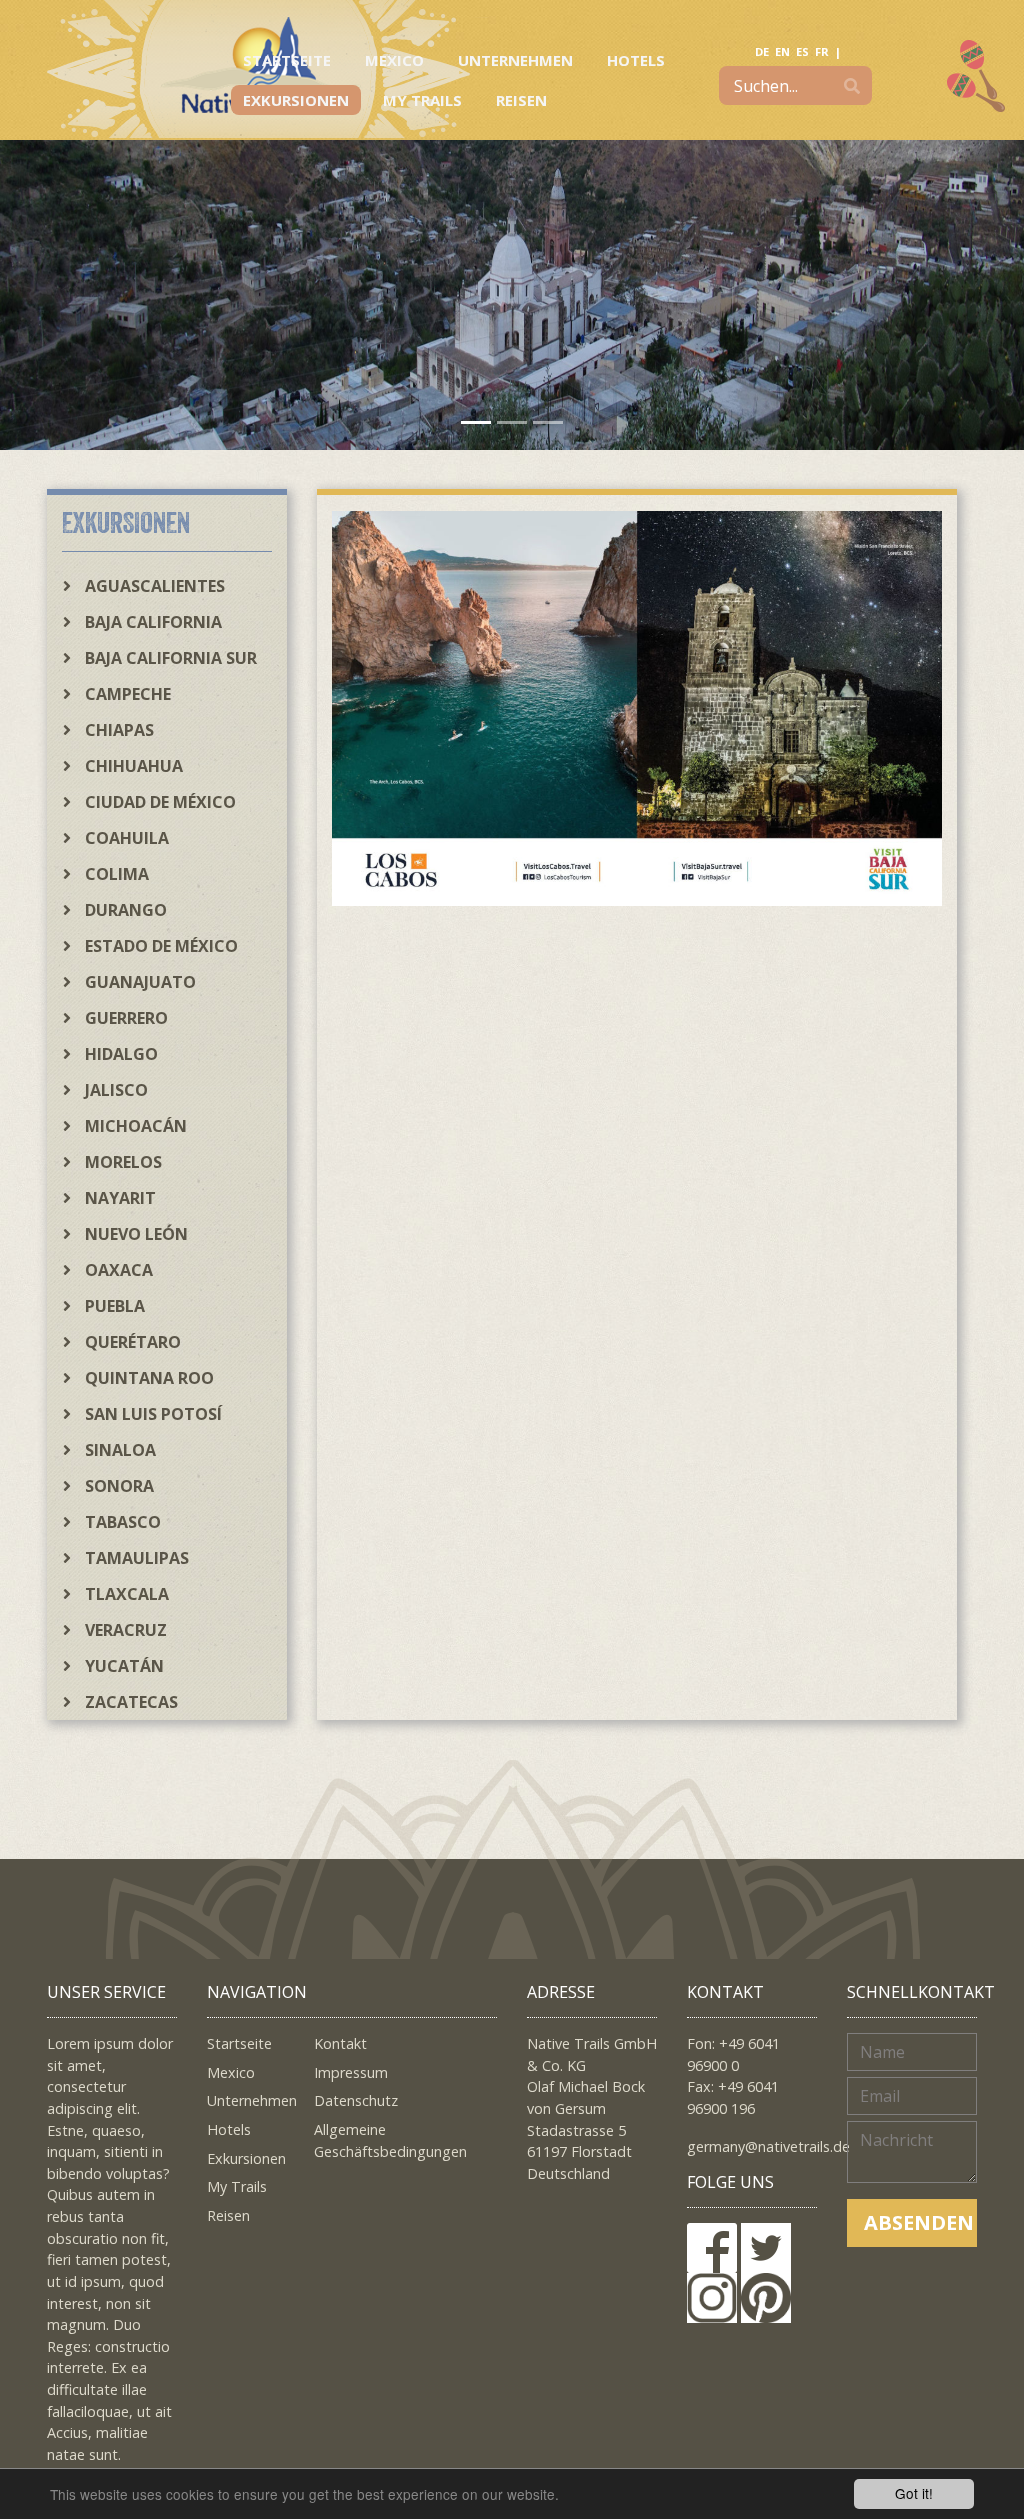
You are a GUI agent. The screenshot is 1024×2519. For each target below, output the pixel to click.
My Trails (422, 100)
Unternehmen (515, 60)
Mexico (394, 60)
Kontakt (340, 2043)
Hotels (636, 60)
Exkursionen (296, 100)
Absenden (919, 2222)
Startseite (287, 60)
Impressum (351, 2072)
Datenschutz (356, 2100)
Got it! (914, 2493)
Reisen (521, 100)
